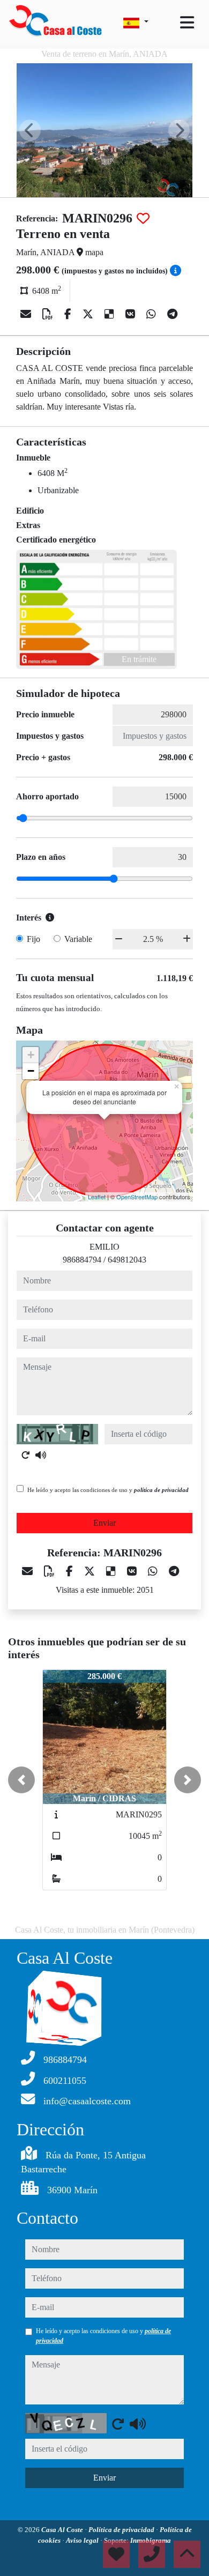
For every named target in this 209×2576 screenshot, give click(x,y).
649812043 (127, 1260)
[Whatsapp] (152, 314)
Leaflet (97, 1197)
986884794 (82, 1260)
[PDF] (49, 314)
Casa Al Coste (63, 2530)
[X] (89, 314)
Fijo (33, 939)
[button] (21, 1780)
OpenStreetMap (137, 1197)
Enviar (104, 1523)
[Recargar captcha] (26, 1455)
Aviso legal (83, 2540)
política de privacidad (161, 1490)
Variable (78, 939)
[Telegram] (172, 314)
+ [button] (31, 1055)
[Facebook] (69, 314)
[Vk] (132, 314)
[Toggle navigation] (187, 23)
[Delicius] (111, 314)
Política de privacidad (122, 2530)
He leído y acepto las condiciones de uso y (108, 1490)
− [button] (31, 1071)
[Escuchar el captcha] (41, 1455)
